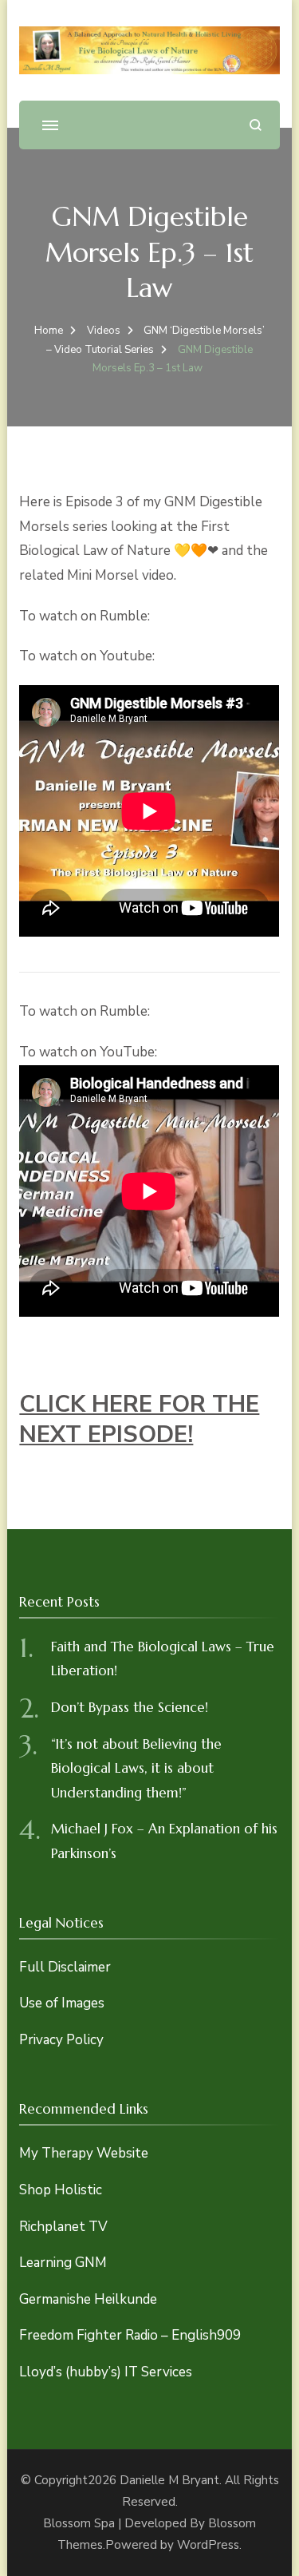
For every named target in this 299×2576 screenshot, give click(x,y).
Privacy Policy (61, 2040)
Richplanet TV (63, 2227)
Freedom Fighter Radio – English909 (130, 2335)
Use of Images (62, 2003)
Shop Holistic (61, 2190)
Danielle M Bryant (169, 2480)
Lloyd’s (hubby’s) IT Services (106, 2372)
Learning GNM (63, 2263)
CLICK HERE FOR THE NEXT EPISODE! (139, 1419)
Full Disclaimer (65, 1967)
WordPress (208, 2545)
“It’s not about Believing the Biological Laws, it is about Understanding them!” (136, 1768)
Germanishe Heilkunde (88, 2299)
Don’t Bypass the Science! (130, 1707)
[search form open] (256, 125)
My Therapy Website (84, 2153)
